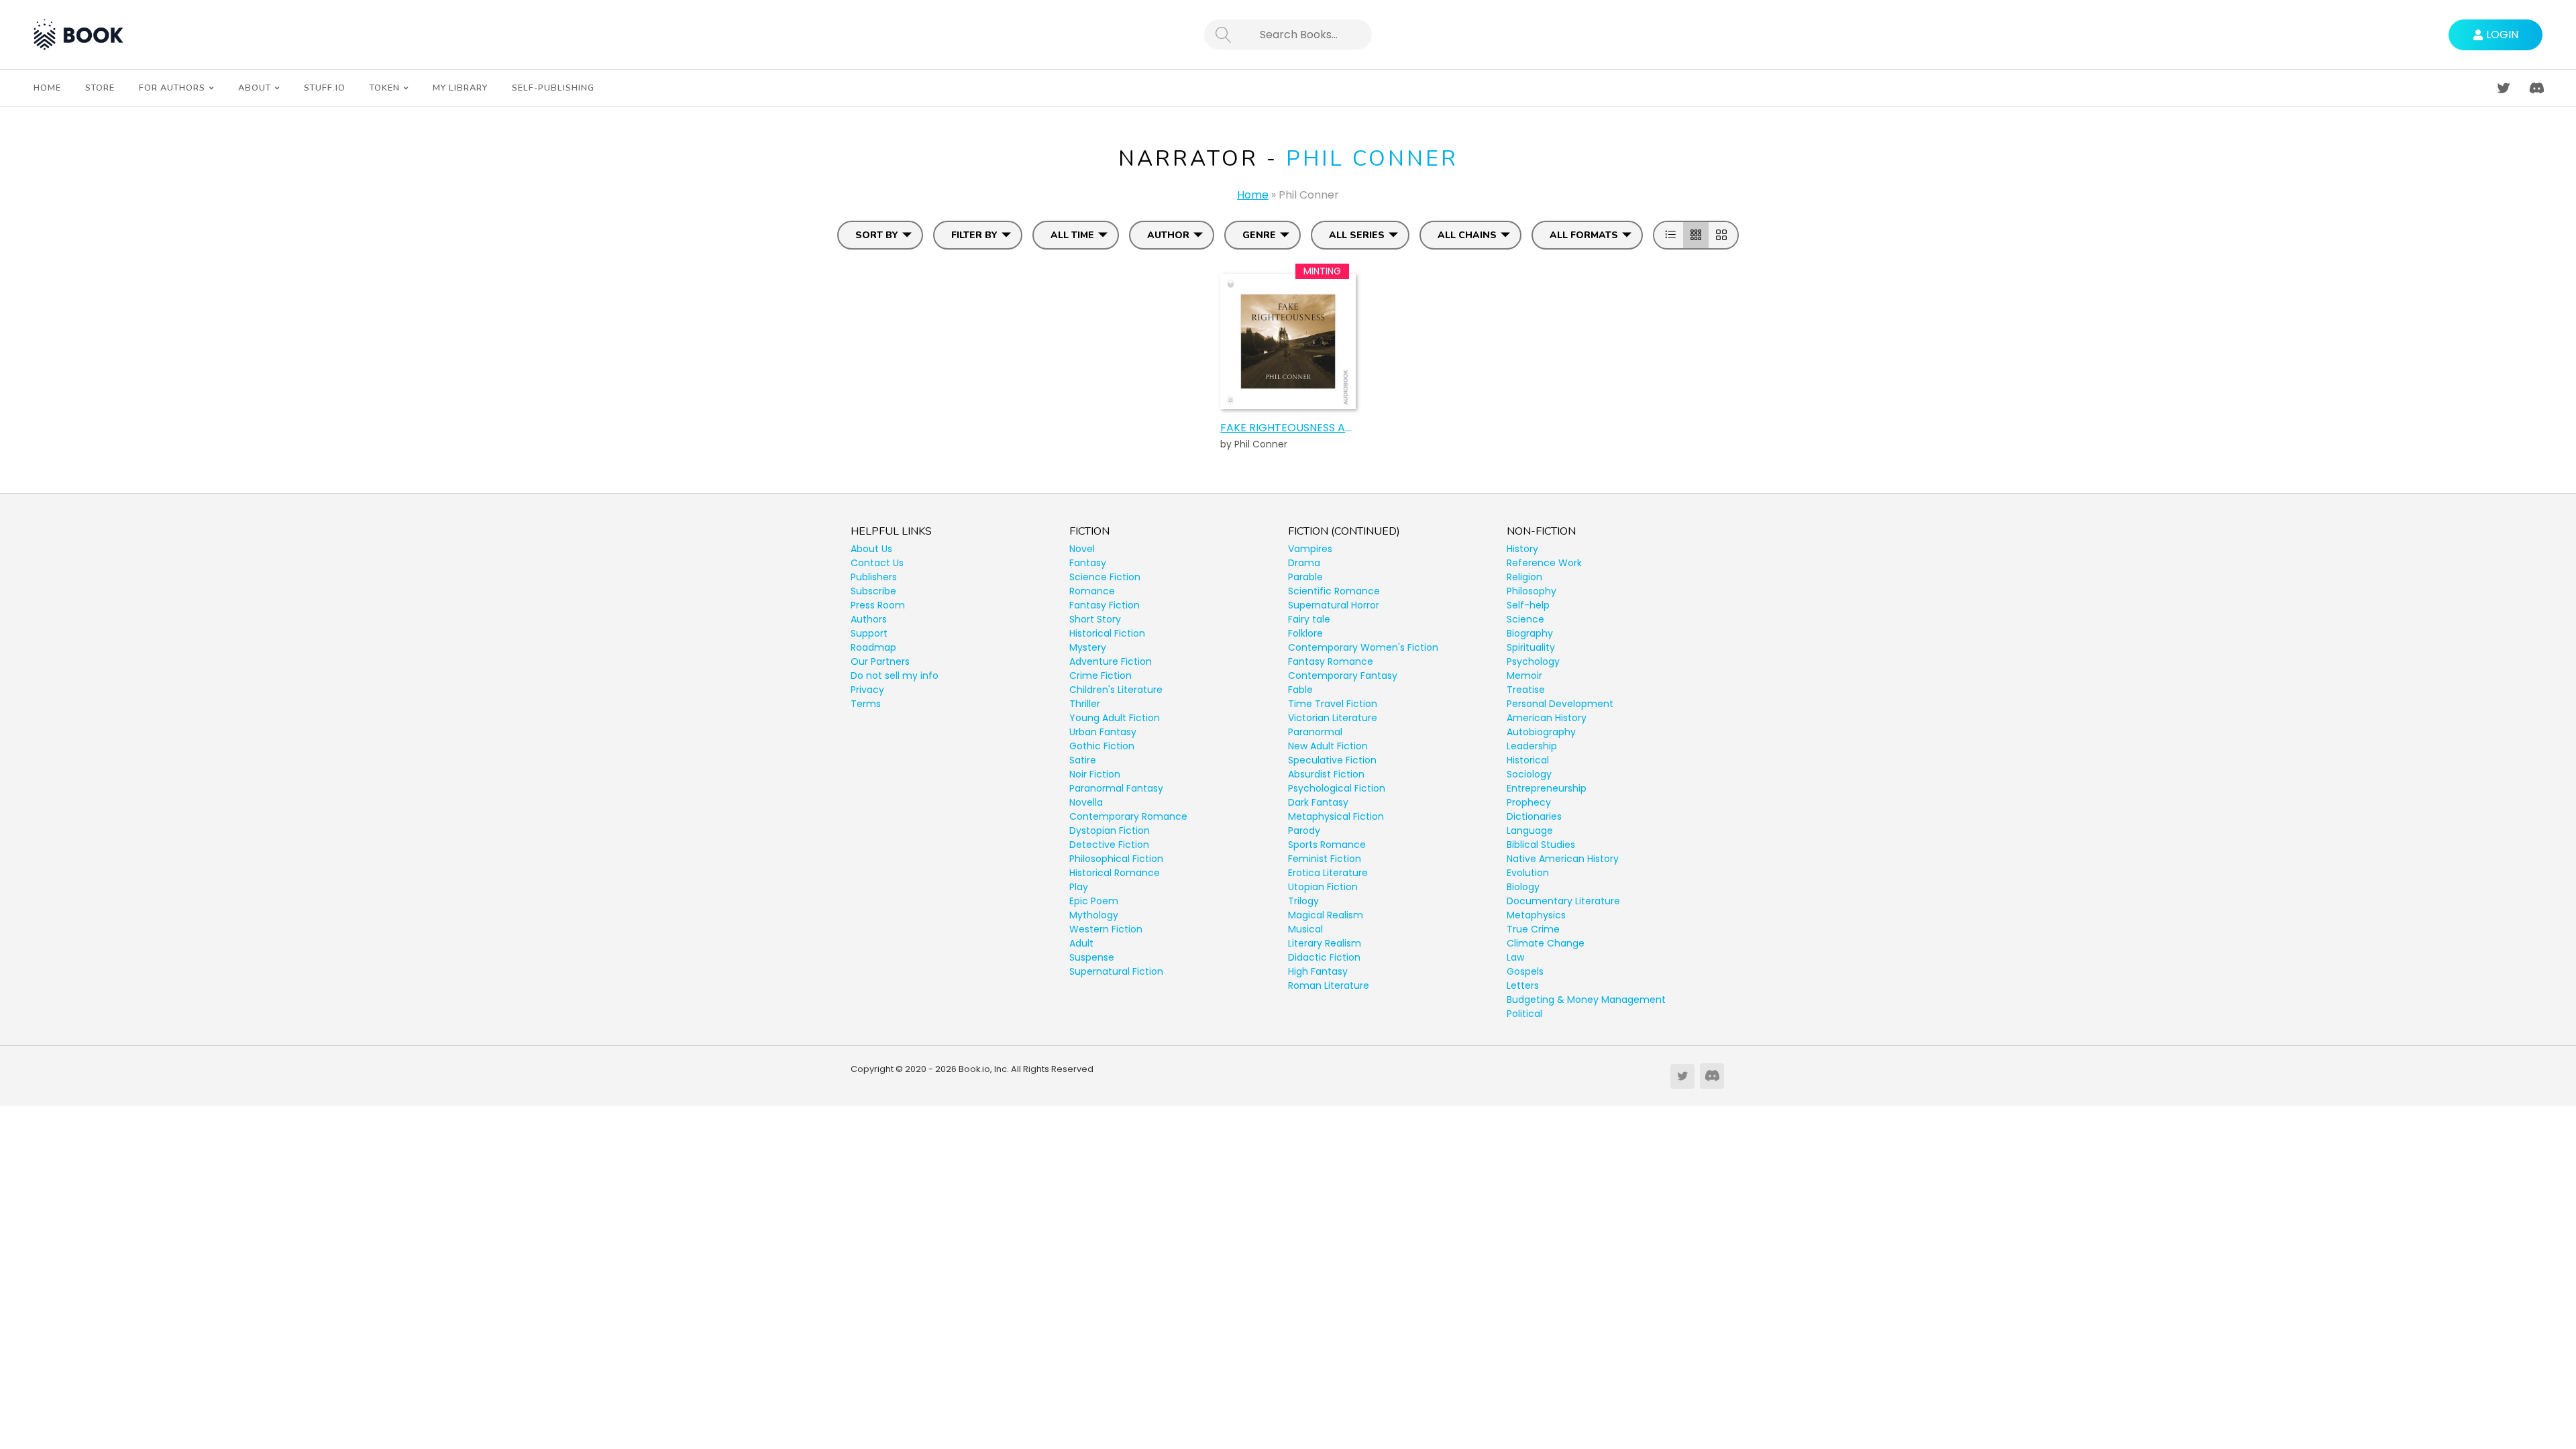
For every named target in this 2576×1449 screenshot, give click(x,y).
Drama (1304, 563)
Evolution (1528, 873)
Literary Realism (1325, 943)
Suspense (1092, 957)
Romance (1092, 591)
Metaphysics (1536, 915)
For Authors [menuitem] (172, 88)
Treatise (1526, 690)
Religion (1524, 577)
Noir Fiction (1095, 774)
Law (1515, 957)
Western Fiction (1106, 929)
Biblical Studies (1541, 845)
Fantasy (1088, 563)
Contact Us (877, 563)
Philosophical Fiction (1116, 859)
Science (1525, 619)
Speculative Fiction (1332, 760)
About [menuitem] (255, 88)
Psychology (1533, 661)
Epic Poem (1094, 901)
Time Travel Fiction (1333, 704)
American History (1547, 718)
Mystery (1088, 647)
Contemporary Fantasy (1343, 676)
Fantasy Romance (1331, 661)
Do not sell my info (895, 676)
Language (1530, 830)
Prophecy (1529, 802)
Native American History (1563, 859)
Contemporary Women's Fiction (1363, 647)
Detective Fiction (1109, 845)
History (1522, 549)
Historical (1528, 760)
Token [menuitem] (385, 88)
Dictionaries (1534, 816)
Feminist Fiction (1325, 859)
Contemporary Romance (1128, 816)
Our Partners (880, 661)
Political (1524, 1014)
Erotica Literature (1328, 873)
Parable (1305, 577)
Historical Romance (1115, 873)
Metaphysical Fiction (1336, 816)
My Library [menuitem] (460, 88)
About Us (871, 549)
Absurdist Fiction (1326, 774)
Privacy (867, 690)
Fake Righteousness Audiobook (1288, 428)
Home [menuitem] (47, 88)
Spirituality (1531, 647)
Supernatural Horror (1334, 605)
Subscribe (873, 591)
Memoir (1524, 676)
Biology (1523, 887)
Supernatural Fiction (1116, 971)
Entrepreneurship (1547, 788)
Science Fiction (1105, 577)
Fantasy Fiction (1105, 605)
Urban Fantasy (1103, 732)
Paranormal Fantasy (1116, 788)
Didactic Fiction (1324, 957)
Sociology (1529, 774)
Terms (866, 704)
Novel (1082, 549)
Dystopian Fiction (1110, 830)
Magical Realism (1326, 915)
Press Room (878, 605)
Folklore (1305, 633)
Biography (1530, 633)
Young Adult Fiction (1115, 718)
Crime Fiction (1101, 676)
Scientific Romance (1334, 591)
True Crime (1533, 929)
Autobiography (1541, 732)
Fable (1300, 690)
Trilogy (1303, 901)
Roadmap (873, 647)
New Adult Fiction (1328, 746)
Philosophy (1532, 591)
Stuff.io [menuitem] (325, 88)
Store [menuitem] (100, 88)
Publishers (874, 577)
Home (1253, 195)
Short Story (1095, 619)
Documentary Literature (1563, 901)
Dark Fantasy (1318, 802)
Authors (869, 619)
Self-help (1528, 605)
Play (1079, 887)
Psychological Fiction (1337, 788)
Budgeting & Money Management (1586, 1000)
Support (869, 633)
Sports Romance (1327, 845)
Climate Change (1546, 943)
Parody (1304, 830)
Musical (1305, 929)
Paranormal (1315, 732)
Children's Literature (1116, 690)
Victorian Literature (1333, 718)
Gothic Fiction (1102, 746)
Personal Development (1560, 704)
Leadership (1532, 746)
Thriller (1085, 704)
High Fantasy (1318, 971)
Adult (1081, 943)
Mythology (1094, 915)
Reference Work (1544, 563)
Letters (1523, 985)
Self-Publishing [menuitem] (553, 88)
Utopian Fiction (1323, 887)
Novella (1086, 802)
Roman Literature (1329, 985)
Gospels (1525, 971)
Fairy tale (1309, 619)
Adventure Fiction (1111, 661)
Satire (1083, 760)
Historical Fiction (1107, 633)
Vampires (1310, 549)
